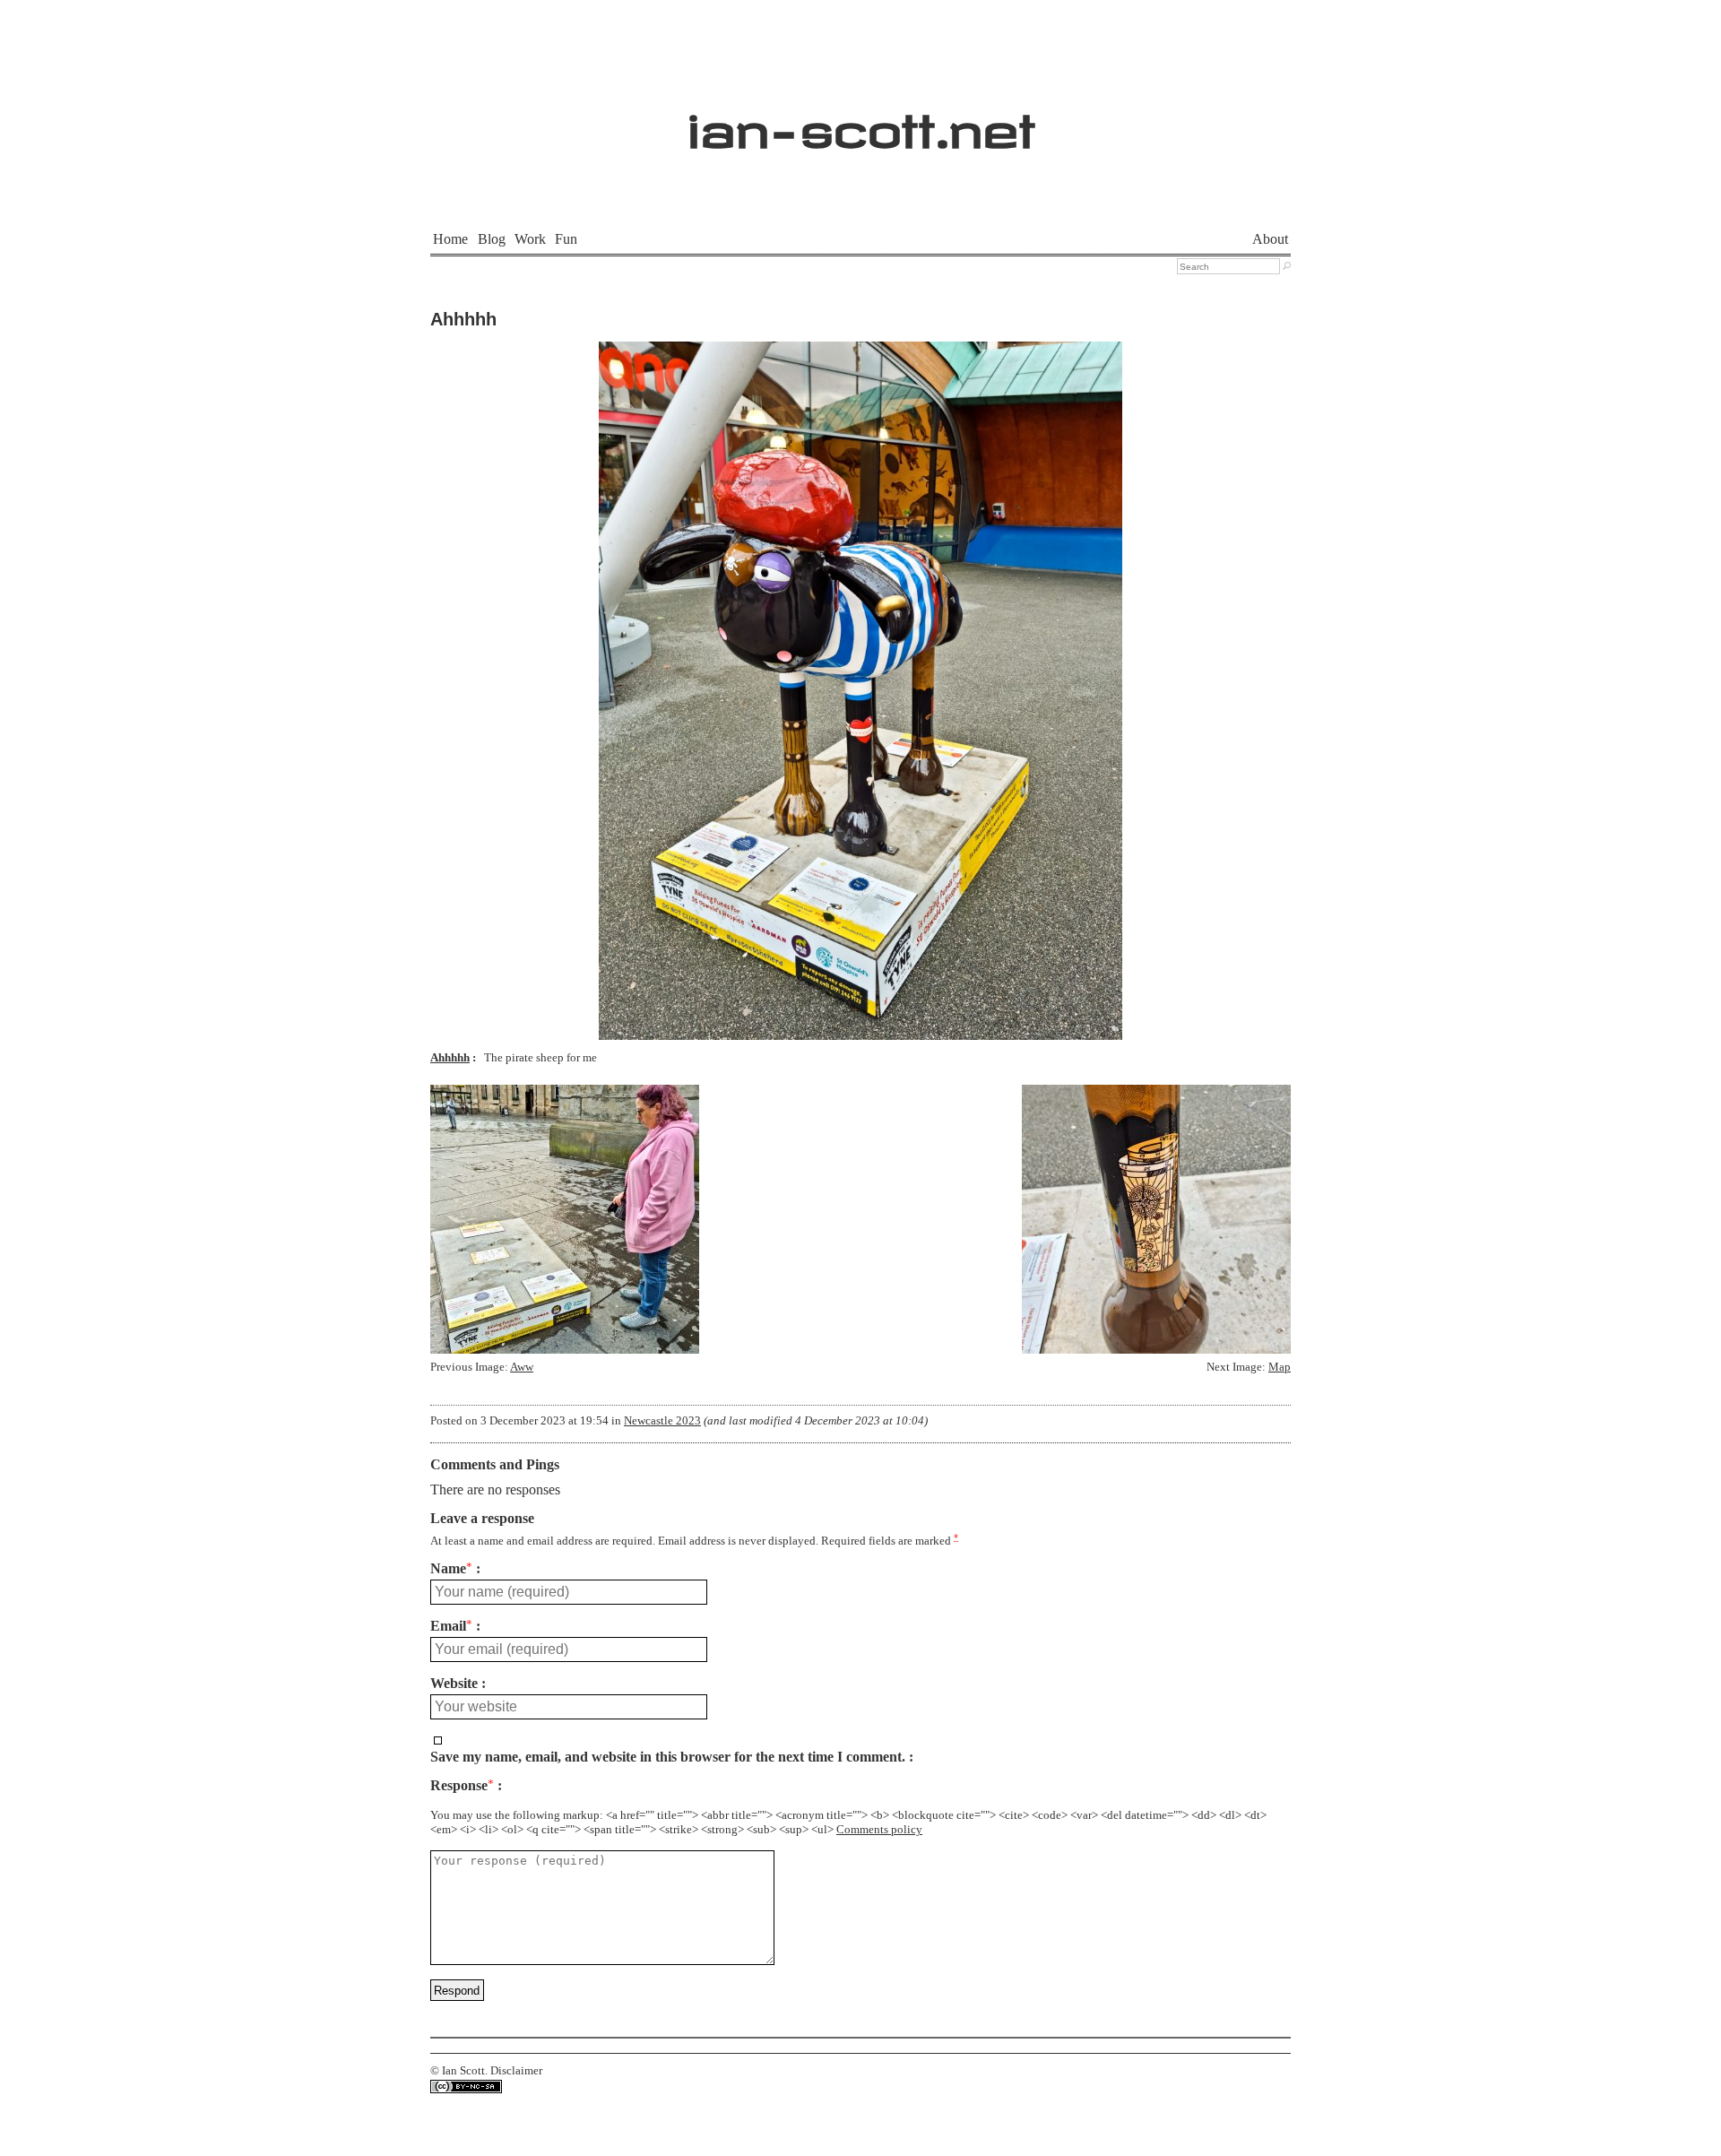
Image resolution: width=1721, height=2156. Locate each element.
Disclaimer (516, 2071)
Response (462, 1786)
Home (450, 239)
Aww (522, 1367)
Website (454, 1684)
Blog (492, 239)
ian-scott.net (861, 121)
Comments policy (879, 1830)
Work (530, 239)
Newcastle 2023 (662, 1421)
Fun (566, 239)
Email (451, 1626)
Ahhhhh (463, 319)
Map (1280, 1367)
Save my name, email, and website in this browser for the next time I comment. (668, 1757)
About (1270, 239)
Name (451, 1569)
